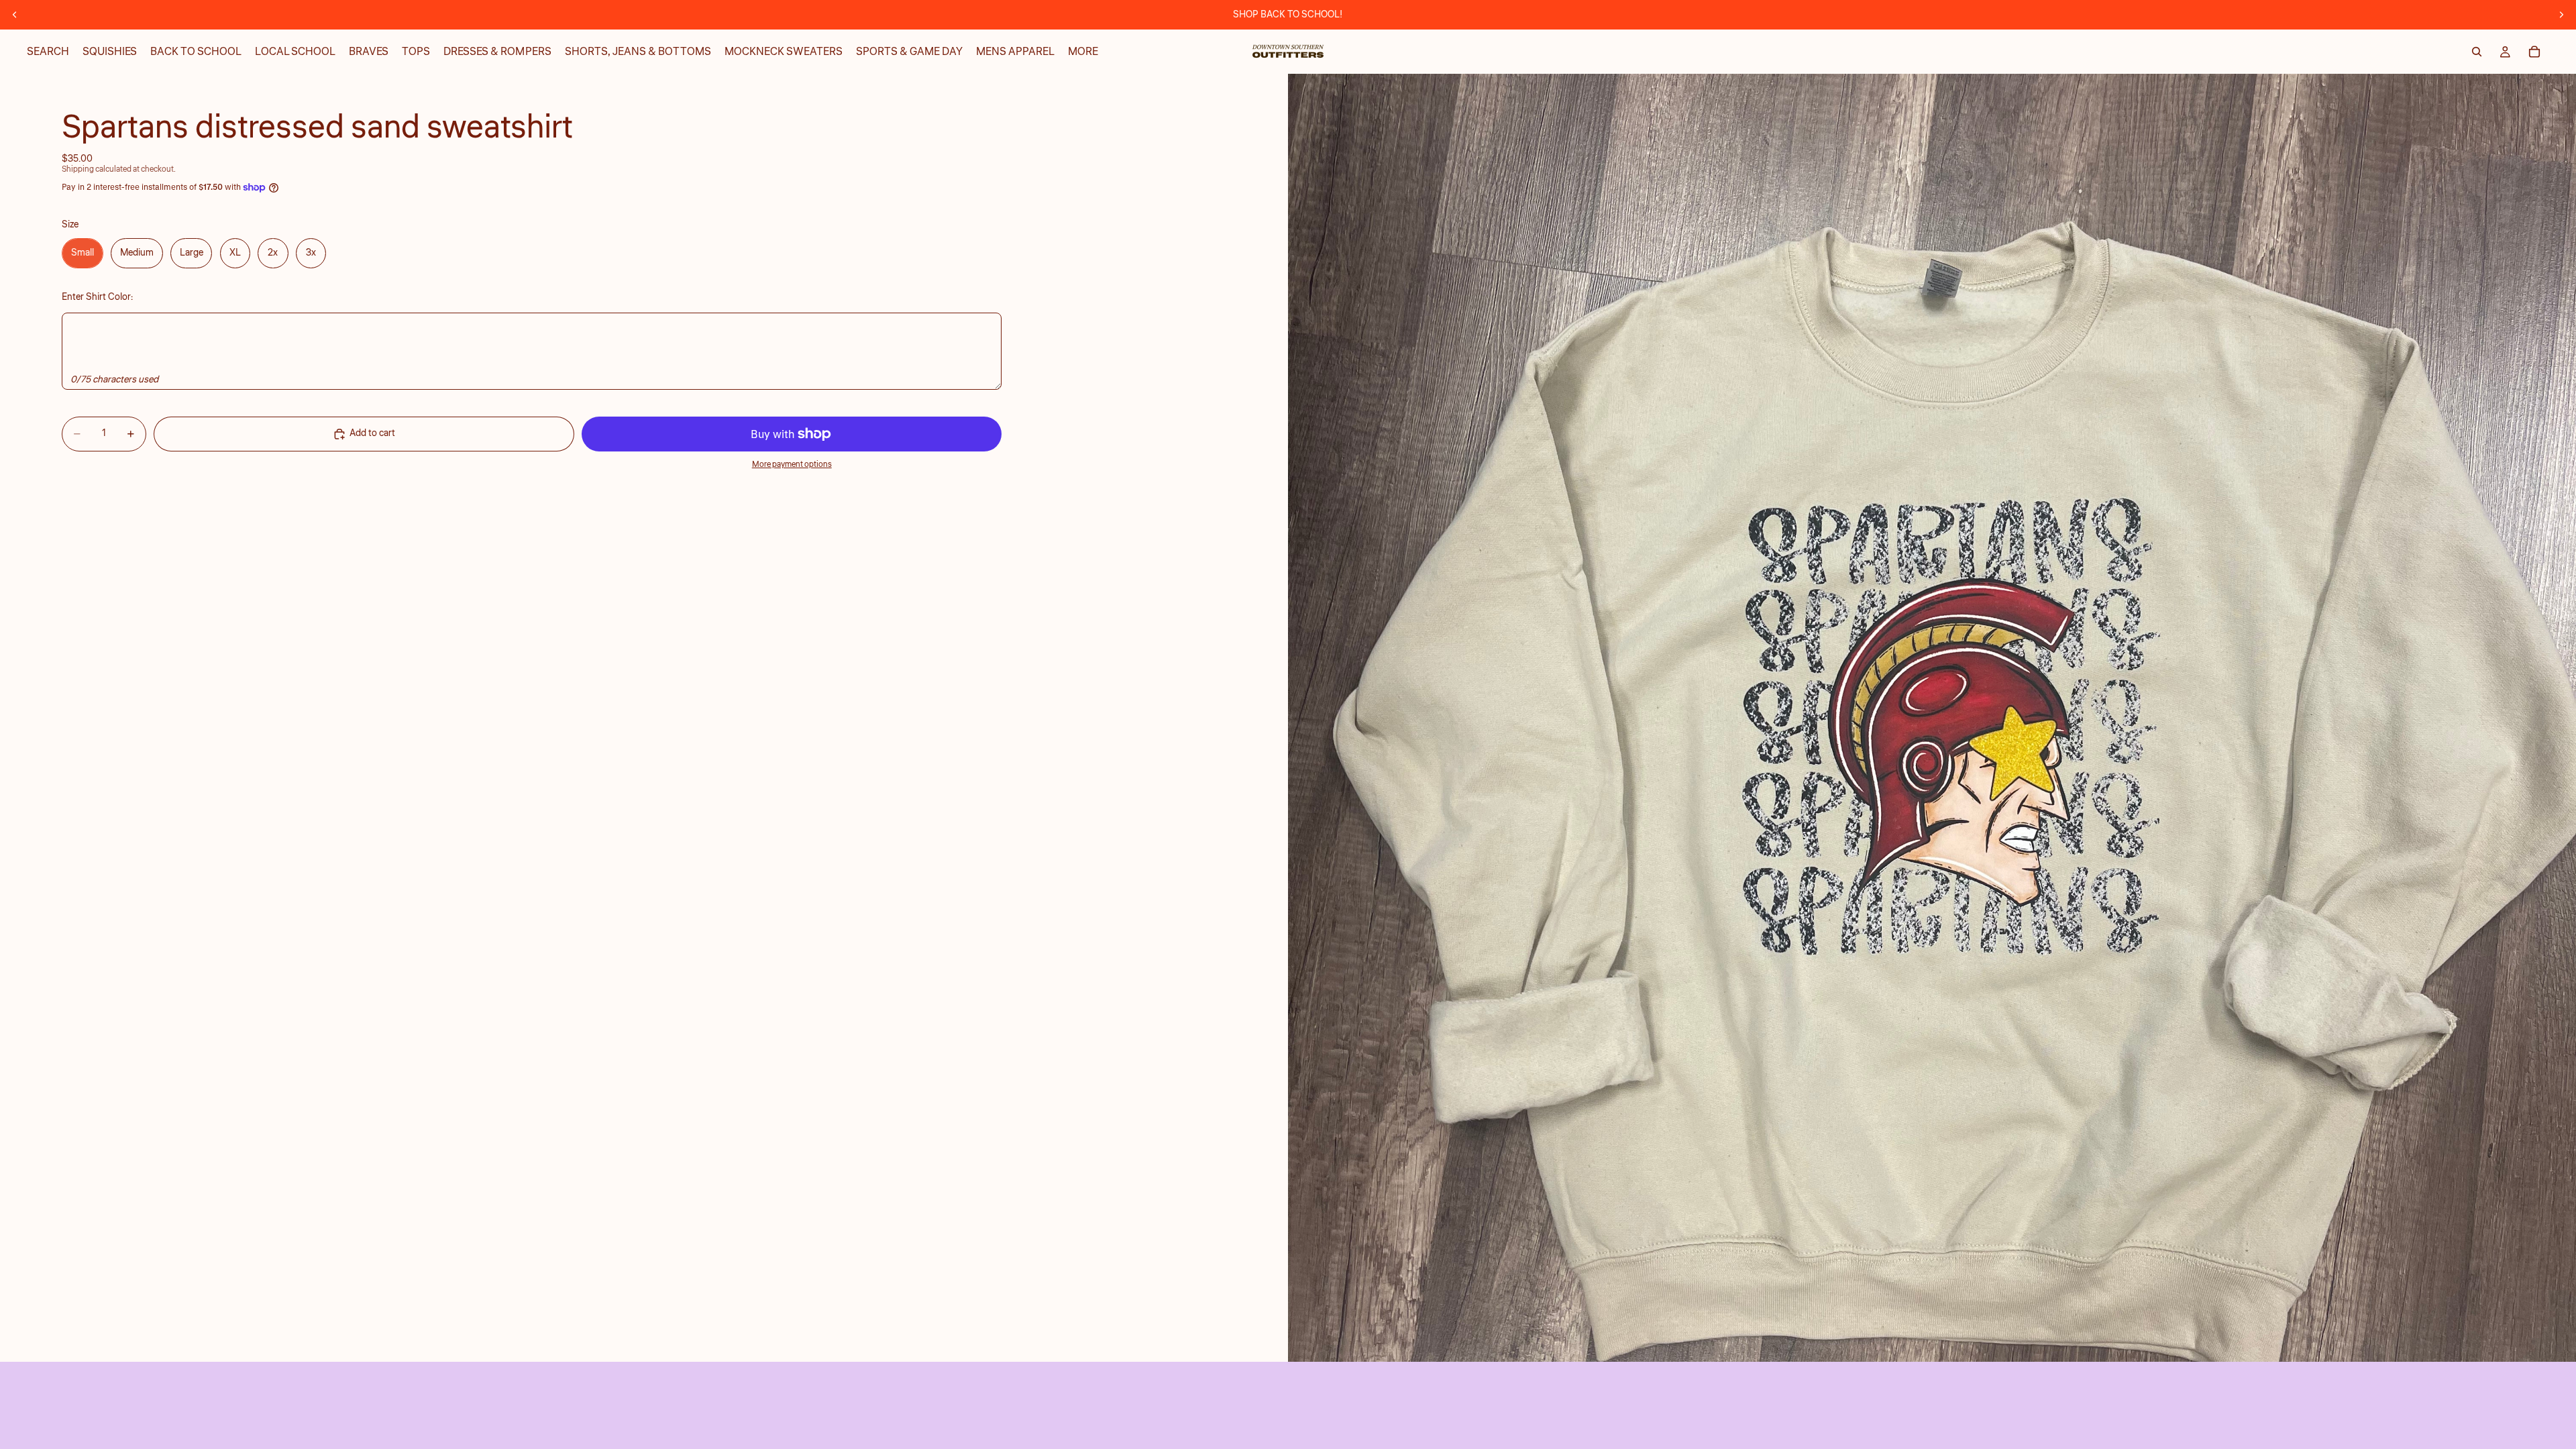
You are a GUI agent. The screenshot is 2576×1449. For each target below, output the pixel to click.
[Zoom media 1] (1932, 718)
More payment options (792, 465)
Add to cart (372, 433)
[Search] (2477, 52)
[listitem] (1083, 52)
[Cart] (2534, 52)
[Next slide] (2561, 15)
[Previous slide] (15, 15)
